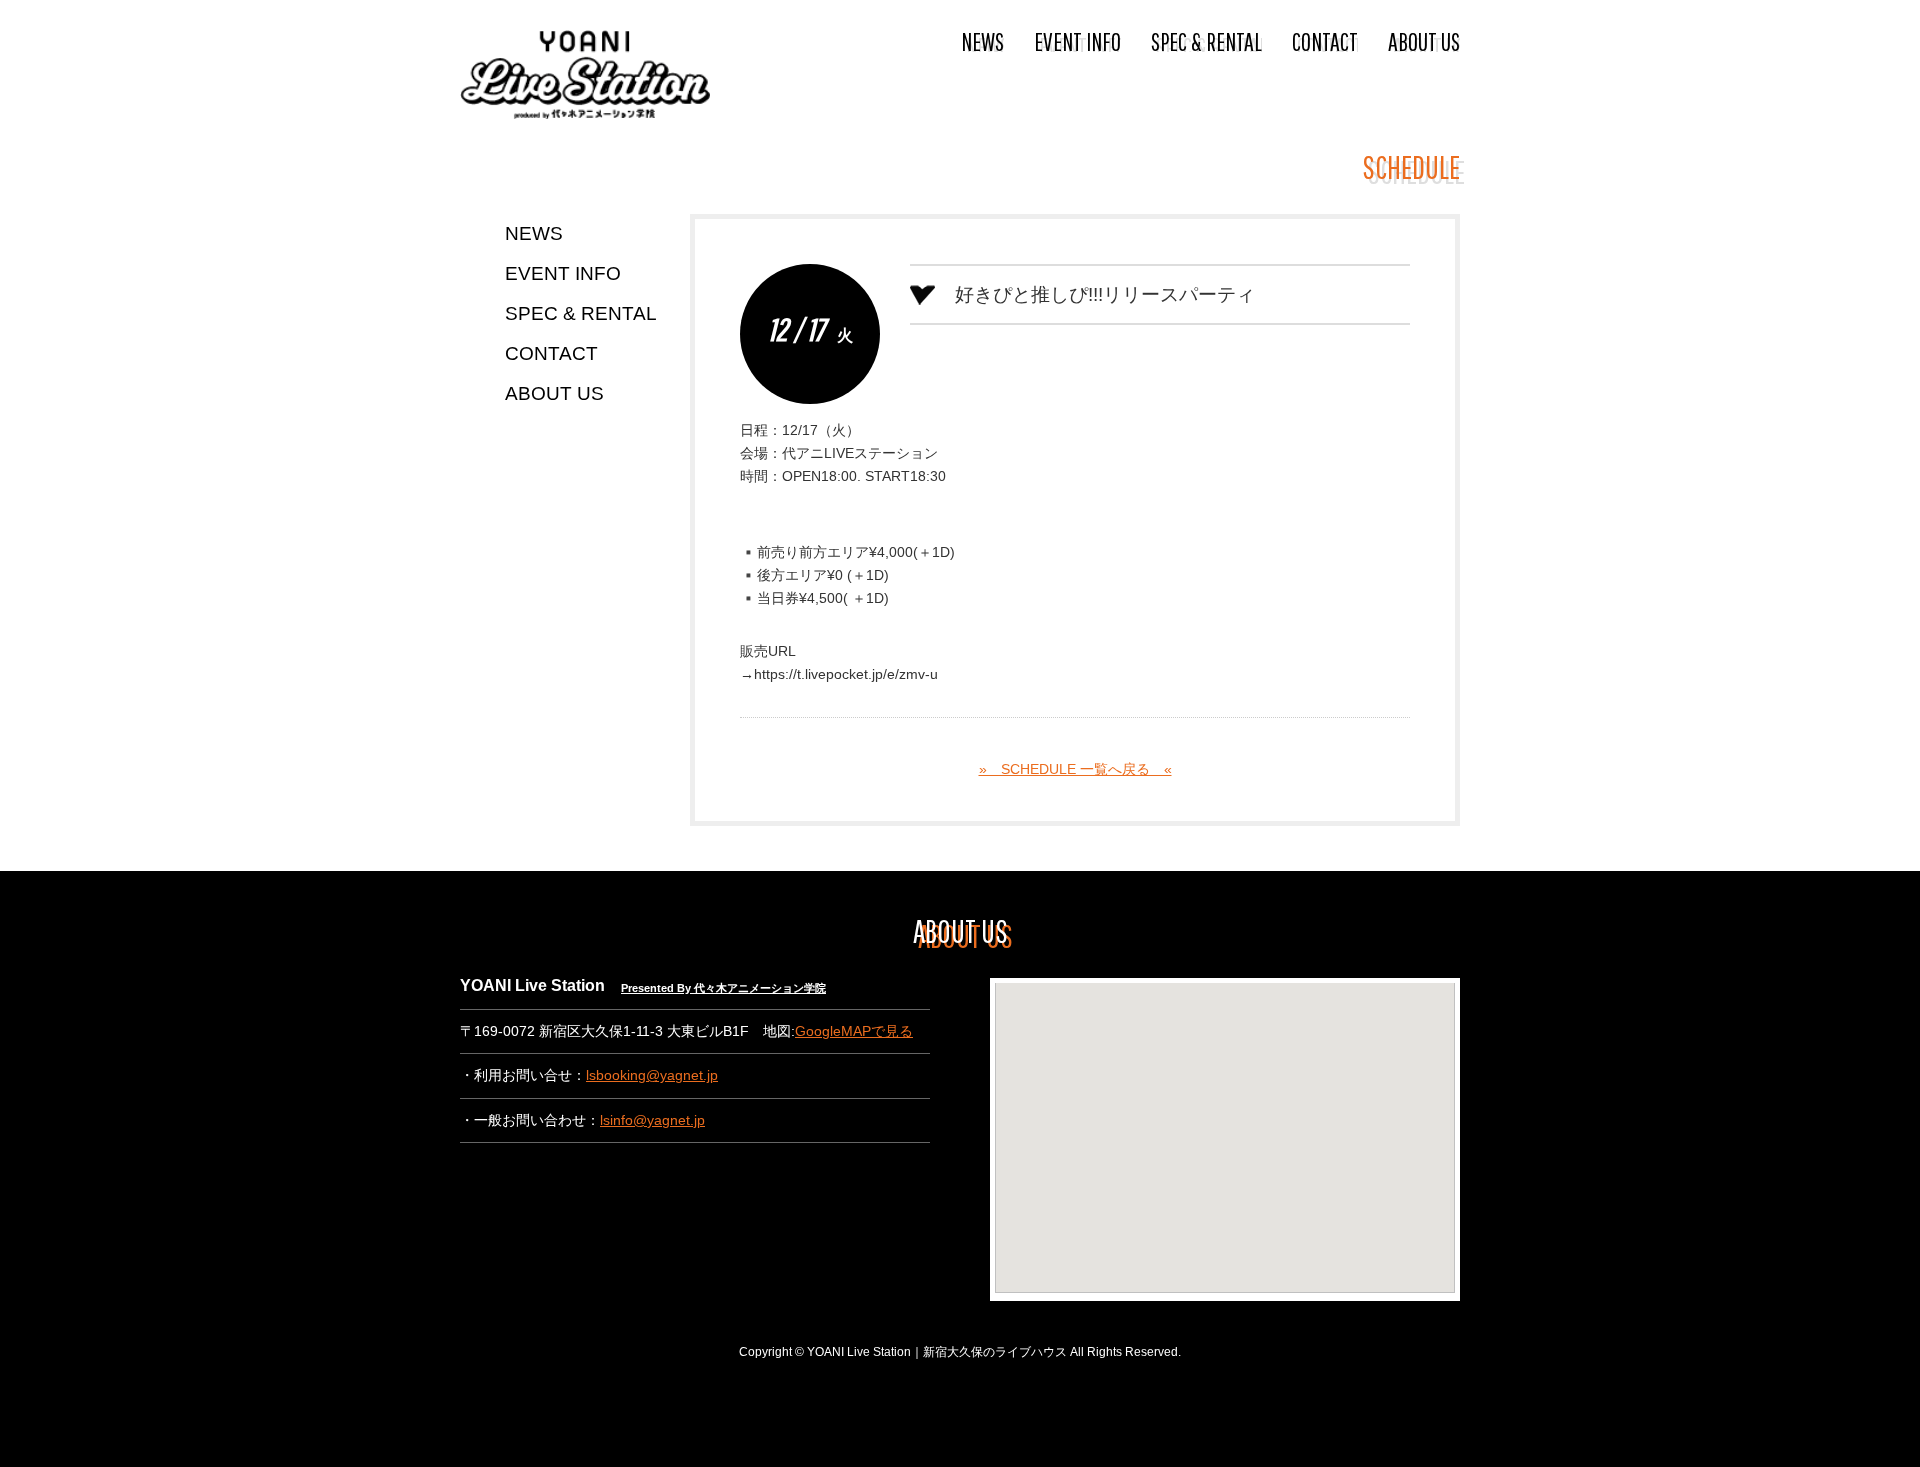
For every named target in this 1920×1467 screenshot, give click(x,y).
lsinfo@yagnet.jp (652, 1120)
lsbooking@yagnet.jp (652, 1075)
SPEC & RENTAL (1206, 41)
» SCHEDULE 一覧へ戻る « (1075, 769)
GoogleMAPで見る (854, 1031)
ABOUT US (1424, 41)
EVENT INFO (1077, 41)
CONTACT (1325, 41)
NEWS (982, 41)
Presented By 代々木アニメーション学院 (723, 988)
